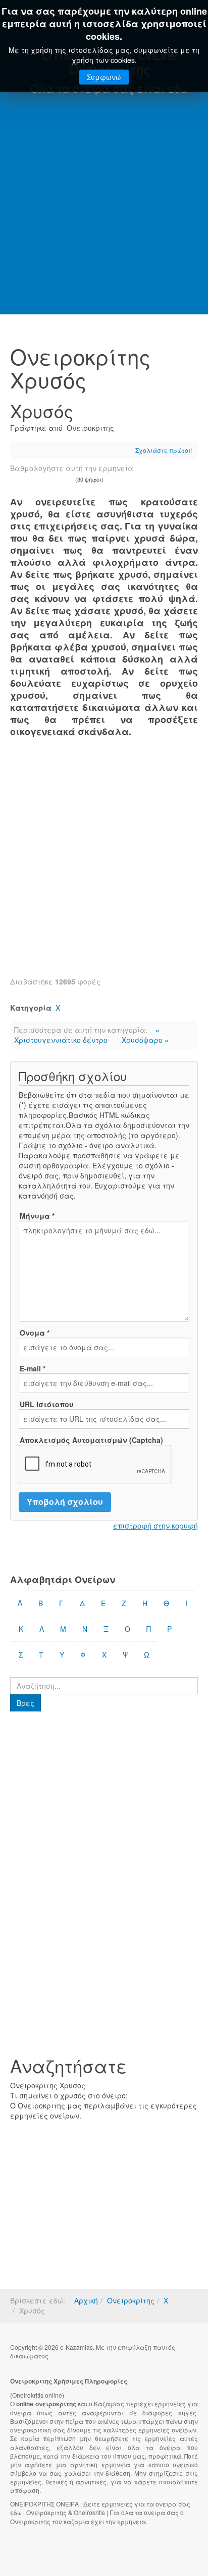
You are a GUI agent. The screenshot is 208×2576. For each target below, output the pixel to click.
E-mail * (33, 1368)
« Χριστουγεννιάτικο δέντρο (87, 1035)
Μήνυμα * (37, 1216)
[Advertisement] (104, 206)
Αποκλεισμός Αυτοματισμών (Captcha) (91, 1440)
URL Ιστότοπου (47, 1404)
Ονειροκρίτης (131, 2300)
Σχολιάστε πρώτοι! (164, 450)
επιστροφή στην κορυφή (155, 1526)
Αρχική (86, 2300)
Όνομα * (35, 1333)
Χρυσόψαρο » (145, 1040)
